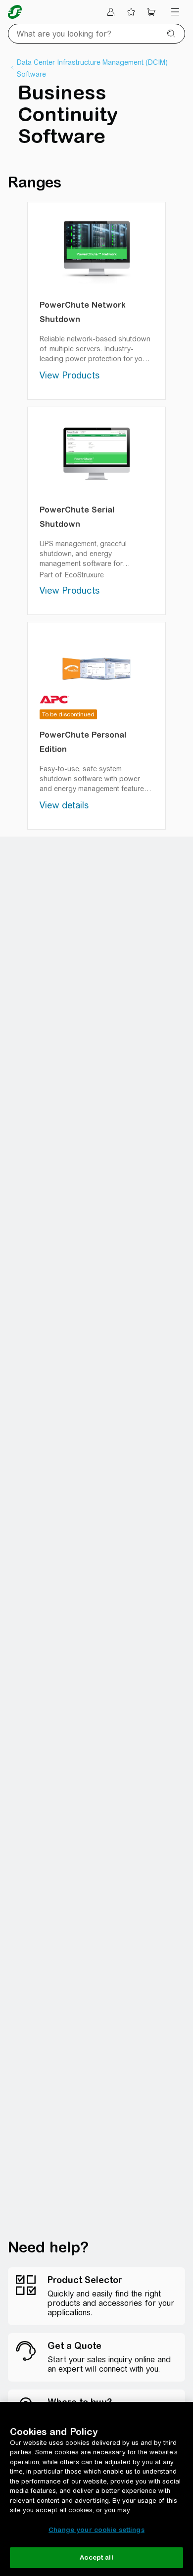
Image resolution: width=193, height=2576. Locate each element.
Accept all (96, 2557)
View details (64, 805)
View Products (70, 375)
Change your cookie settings (96, 2530)
